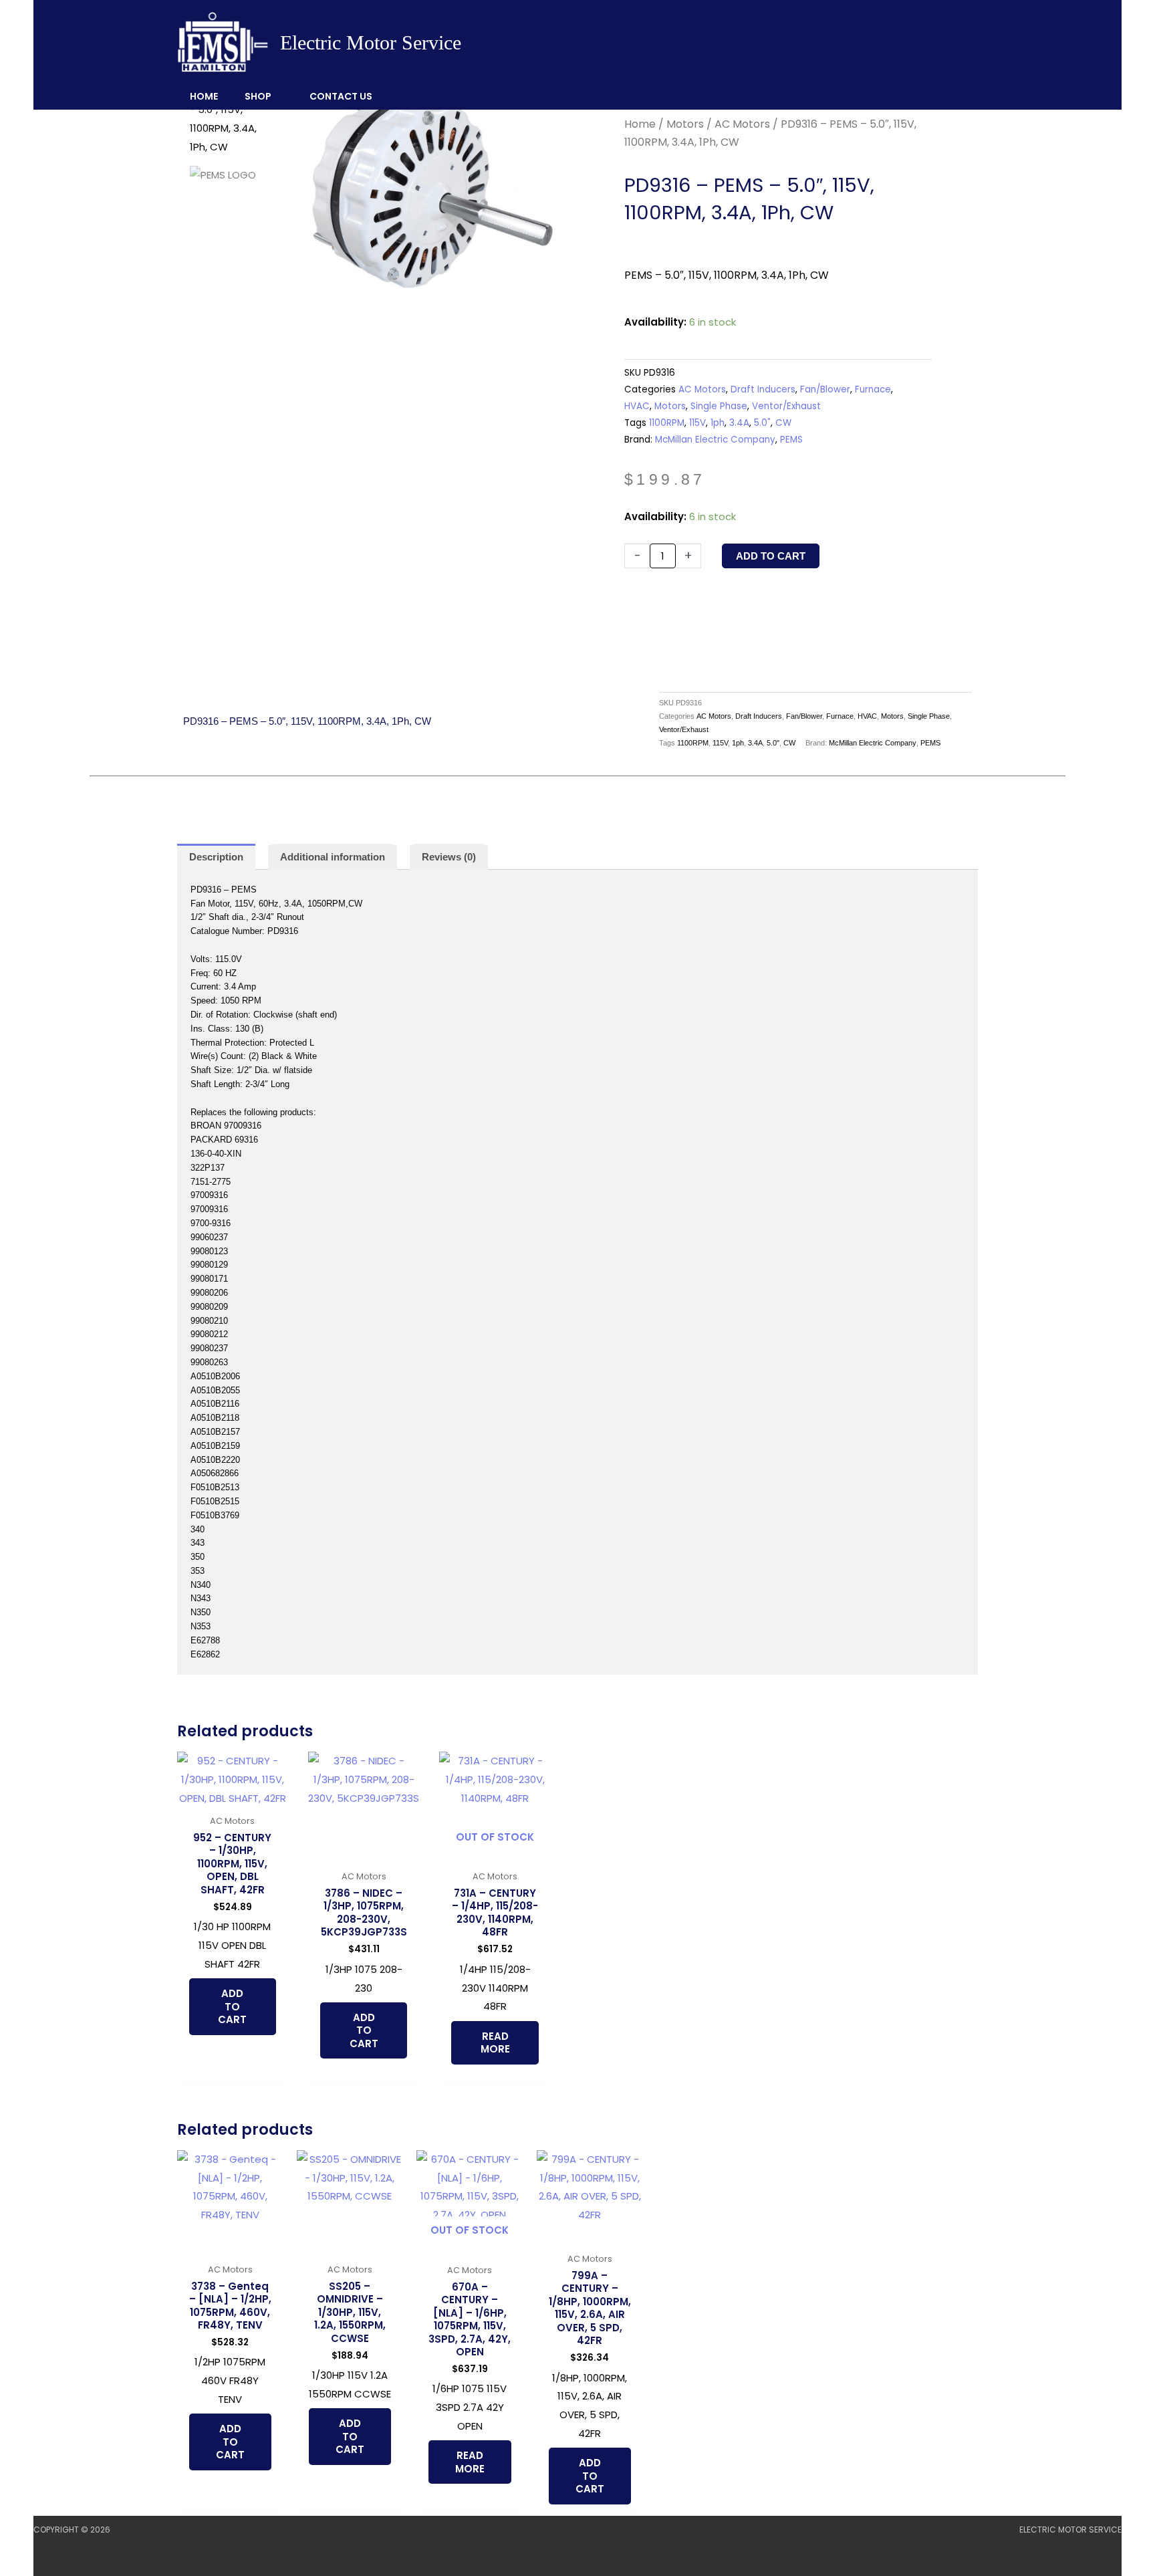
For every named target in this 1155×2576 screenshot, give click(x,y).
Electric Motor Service (371, 42)
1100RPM (667, 423)
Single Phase (719, 406)
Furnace (873, 389)
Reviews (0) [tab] (449, 857)
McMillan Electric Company (715, 440)
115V (697, 423)
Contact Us (341, 96)
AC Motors (742, 124)
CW (783, 423)
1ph (718, 423)
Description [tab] (216, 857)
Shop (258, 96)
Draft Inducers (763, 389)
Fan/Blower (825, 389)
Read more (495, 2043)
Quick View (232, 1797)
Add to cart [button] (232, 2006)
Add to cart (771, 556)
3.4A (739, 423)
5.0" (762, 423)
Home (204, 96)
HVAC (637, 406)
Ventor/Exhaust (786, 406)
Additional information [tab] (333, 857)
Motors (685, 124)
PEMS (791, 440)
